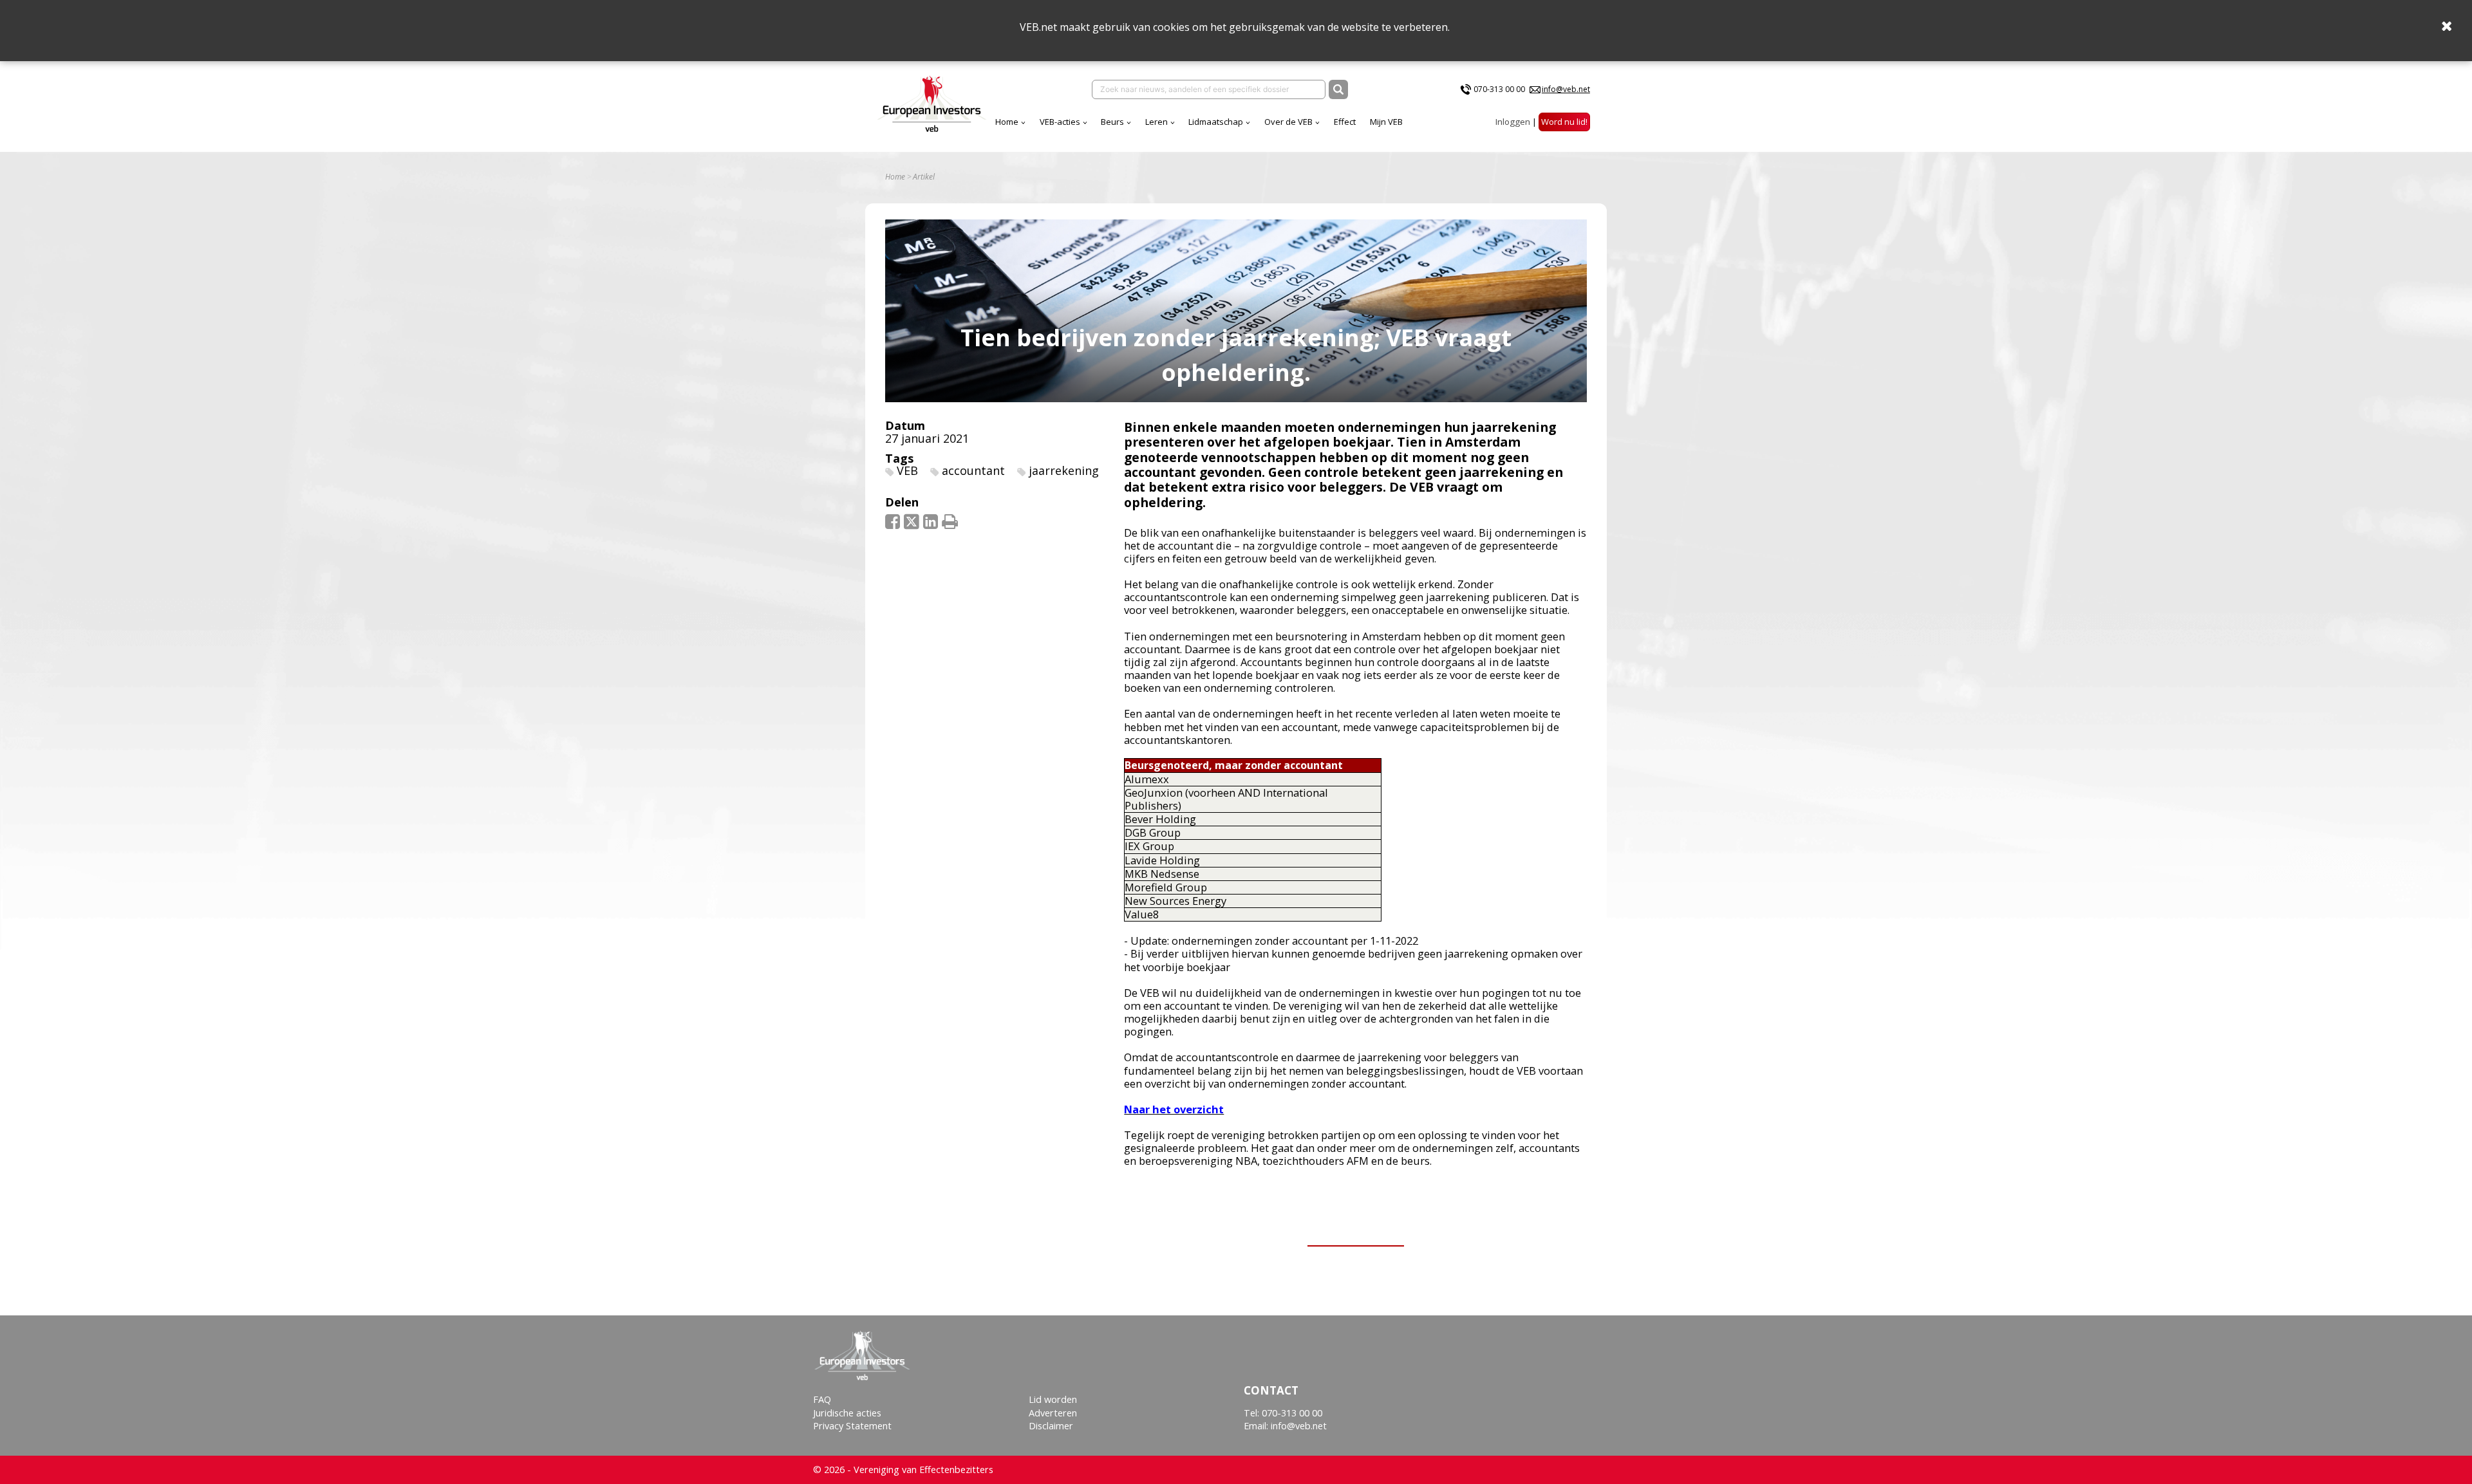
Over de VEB (1288, 122)
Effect (1345, 122)
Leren (1156, 122)
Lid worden (1053, 1399)
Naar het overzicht (1174, 1109)
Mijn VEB (1386, 122)
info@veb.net (1566, 89)
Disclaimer (1051, 1426)
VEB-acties (1060, 122)
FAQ (822, 1399)
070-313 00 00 (1499, 89)
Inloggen (1513, 122)
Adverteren (1053, 1413)
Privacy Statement (852, 1426)
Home (1007, 122)
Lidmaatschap (1216, 122)
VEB (907, 470)
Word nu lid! (1564, 122)
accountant (973, 470)
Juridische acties (847, 1413)
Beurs (1112, 122)
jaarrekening (1064, 470)
